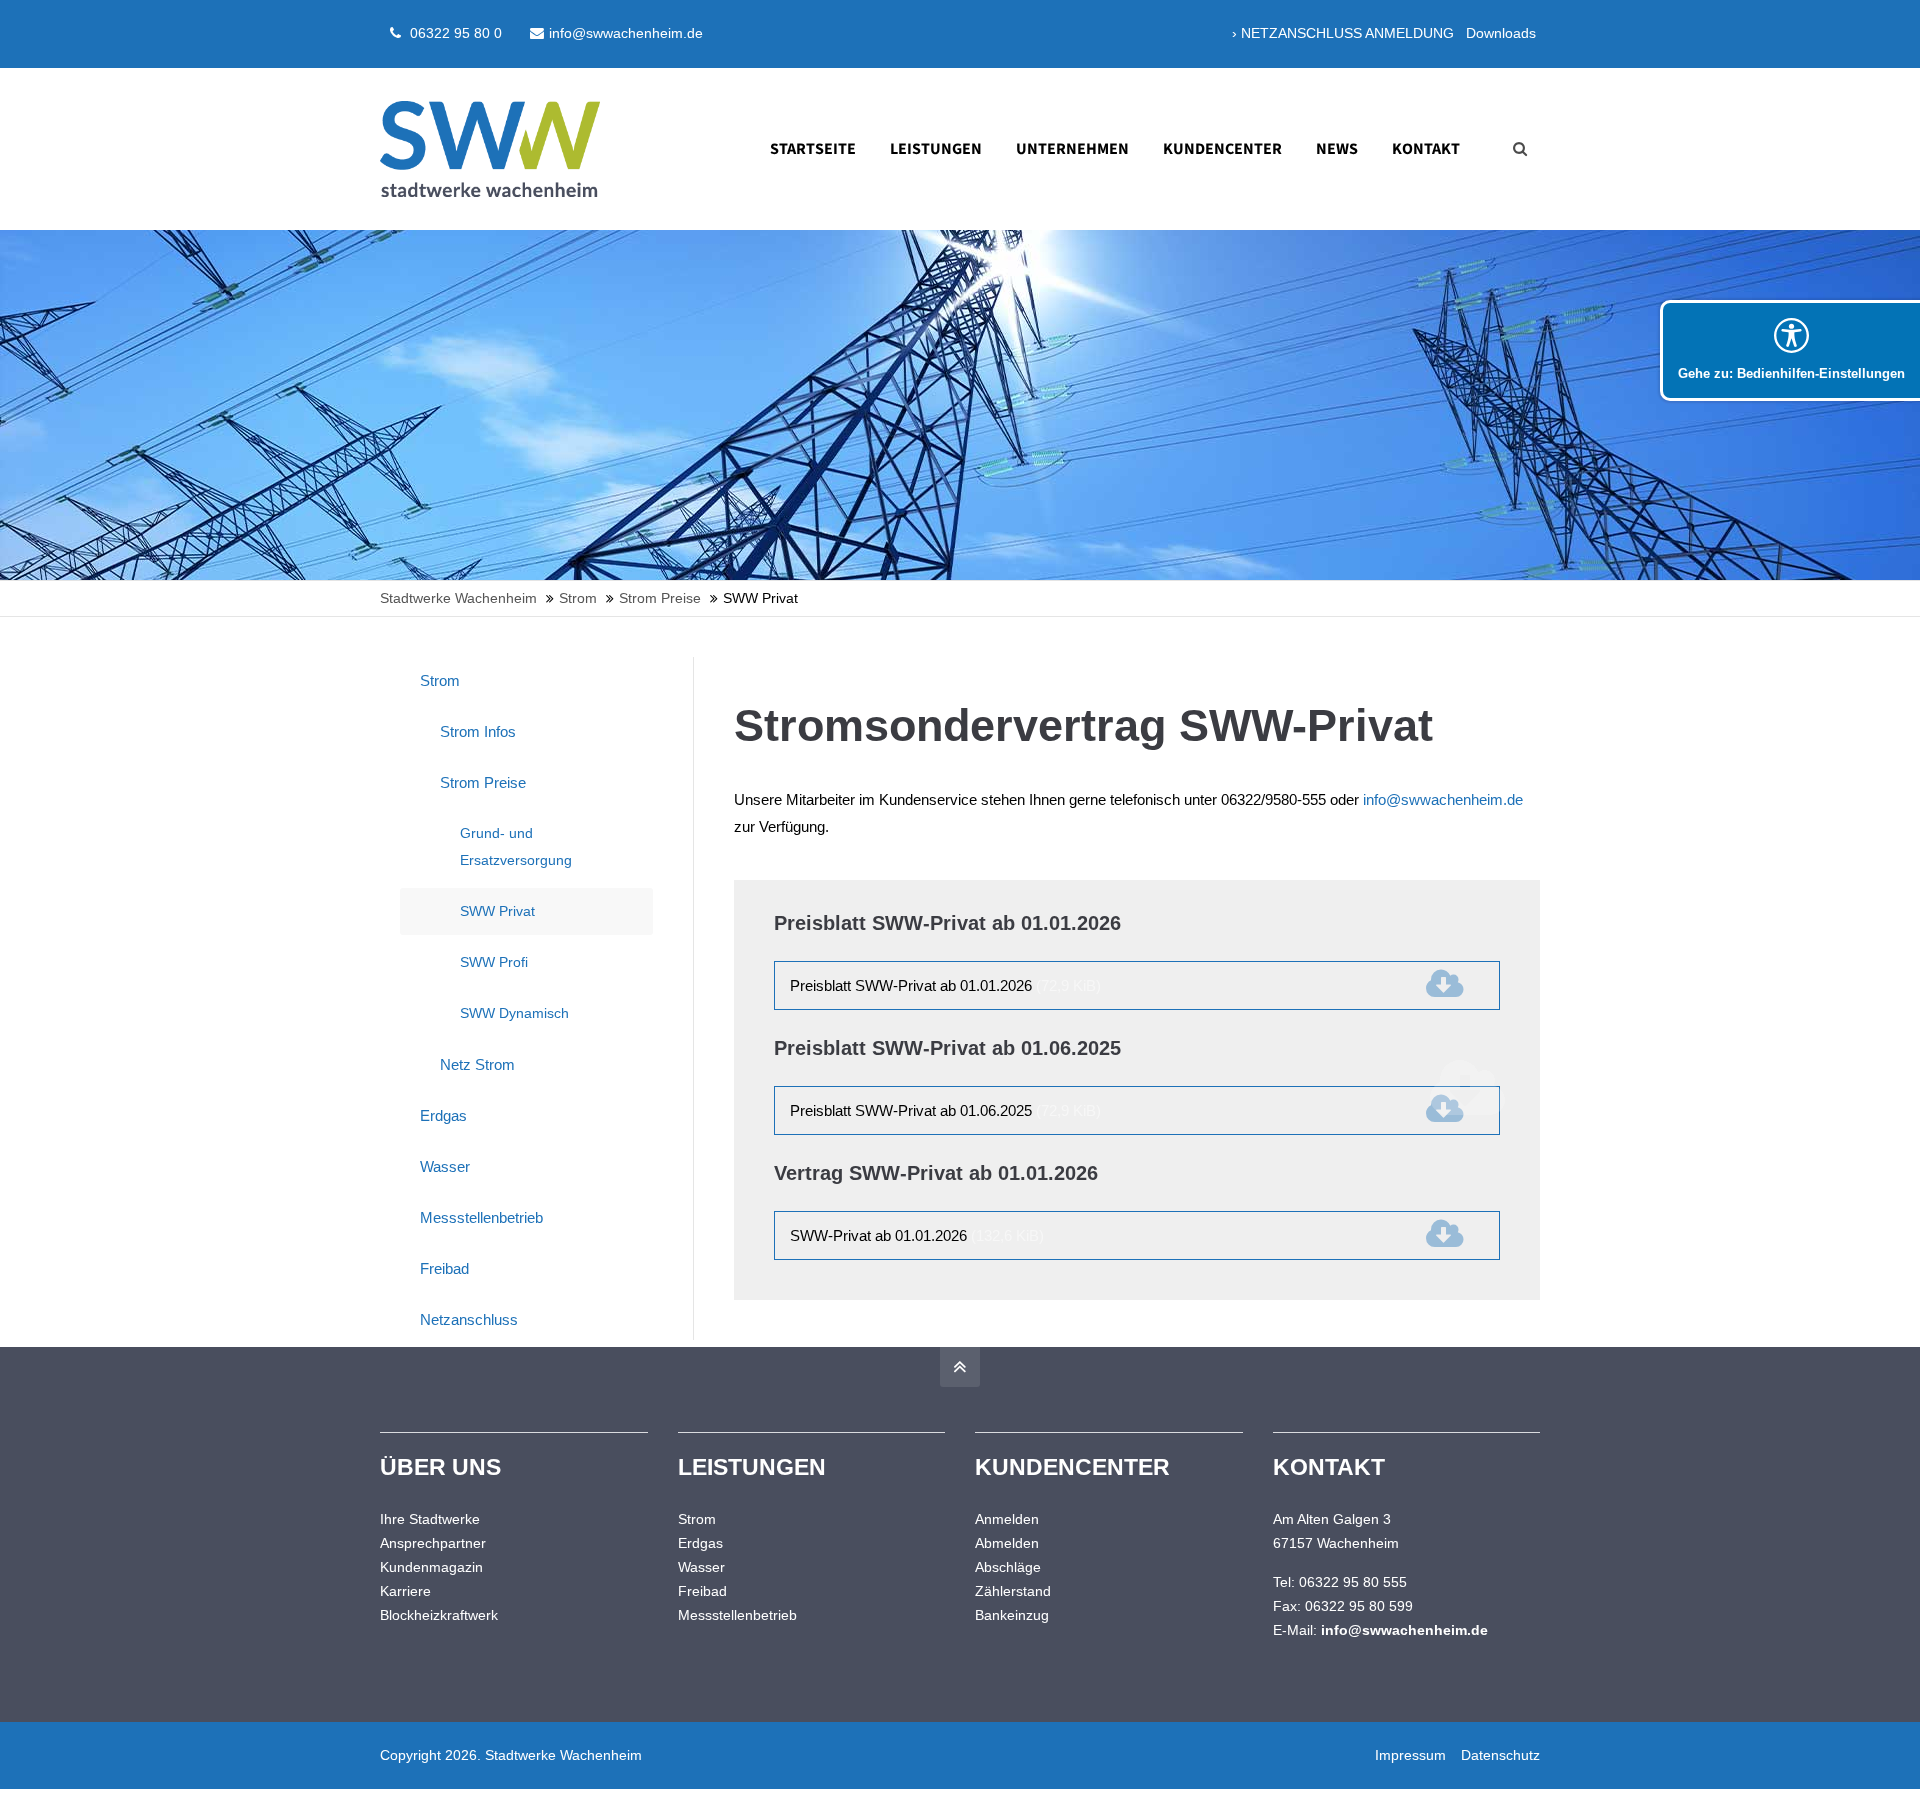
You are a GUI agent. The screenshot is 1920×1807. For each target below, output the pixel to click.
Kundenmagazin (431, 1567)
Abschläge (1008, 1567)
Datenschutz (1500, 1755)
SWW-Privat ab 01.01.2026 (917, 1235)
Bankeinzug (1012, 1615)
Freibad (444, 1268)
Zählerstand (1013, 1591)
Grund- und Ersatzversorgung (516, 846)
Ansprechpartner (433, 1543)
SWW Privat (497, 911)
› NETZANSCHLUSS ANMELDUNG (1343, 33)
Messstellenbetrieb (481, 1217)
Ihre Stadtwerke (430, 1519)
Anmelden (1007, 1519)
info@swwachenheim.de (626, 33)
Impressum (1410, 1755)
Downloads (1501, 33)
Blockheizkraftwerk (439, 1615)
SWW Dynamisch (514, 1013)
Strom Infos (478, 731)
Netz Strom (477, 1064)
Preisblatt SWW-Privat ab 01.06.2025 (945, 1110)
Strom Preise (483, 782)
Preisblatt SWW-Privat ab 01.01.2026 (945, 985)
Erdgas (443, 1115)
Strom (440, 680)
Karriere (405, 1591)
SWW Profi (494, 962)
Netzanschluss (469, 1319)
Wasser (445, 1166)
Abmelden (1007, 1543)
